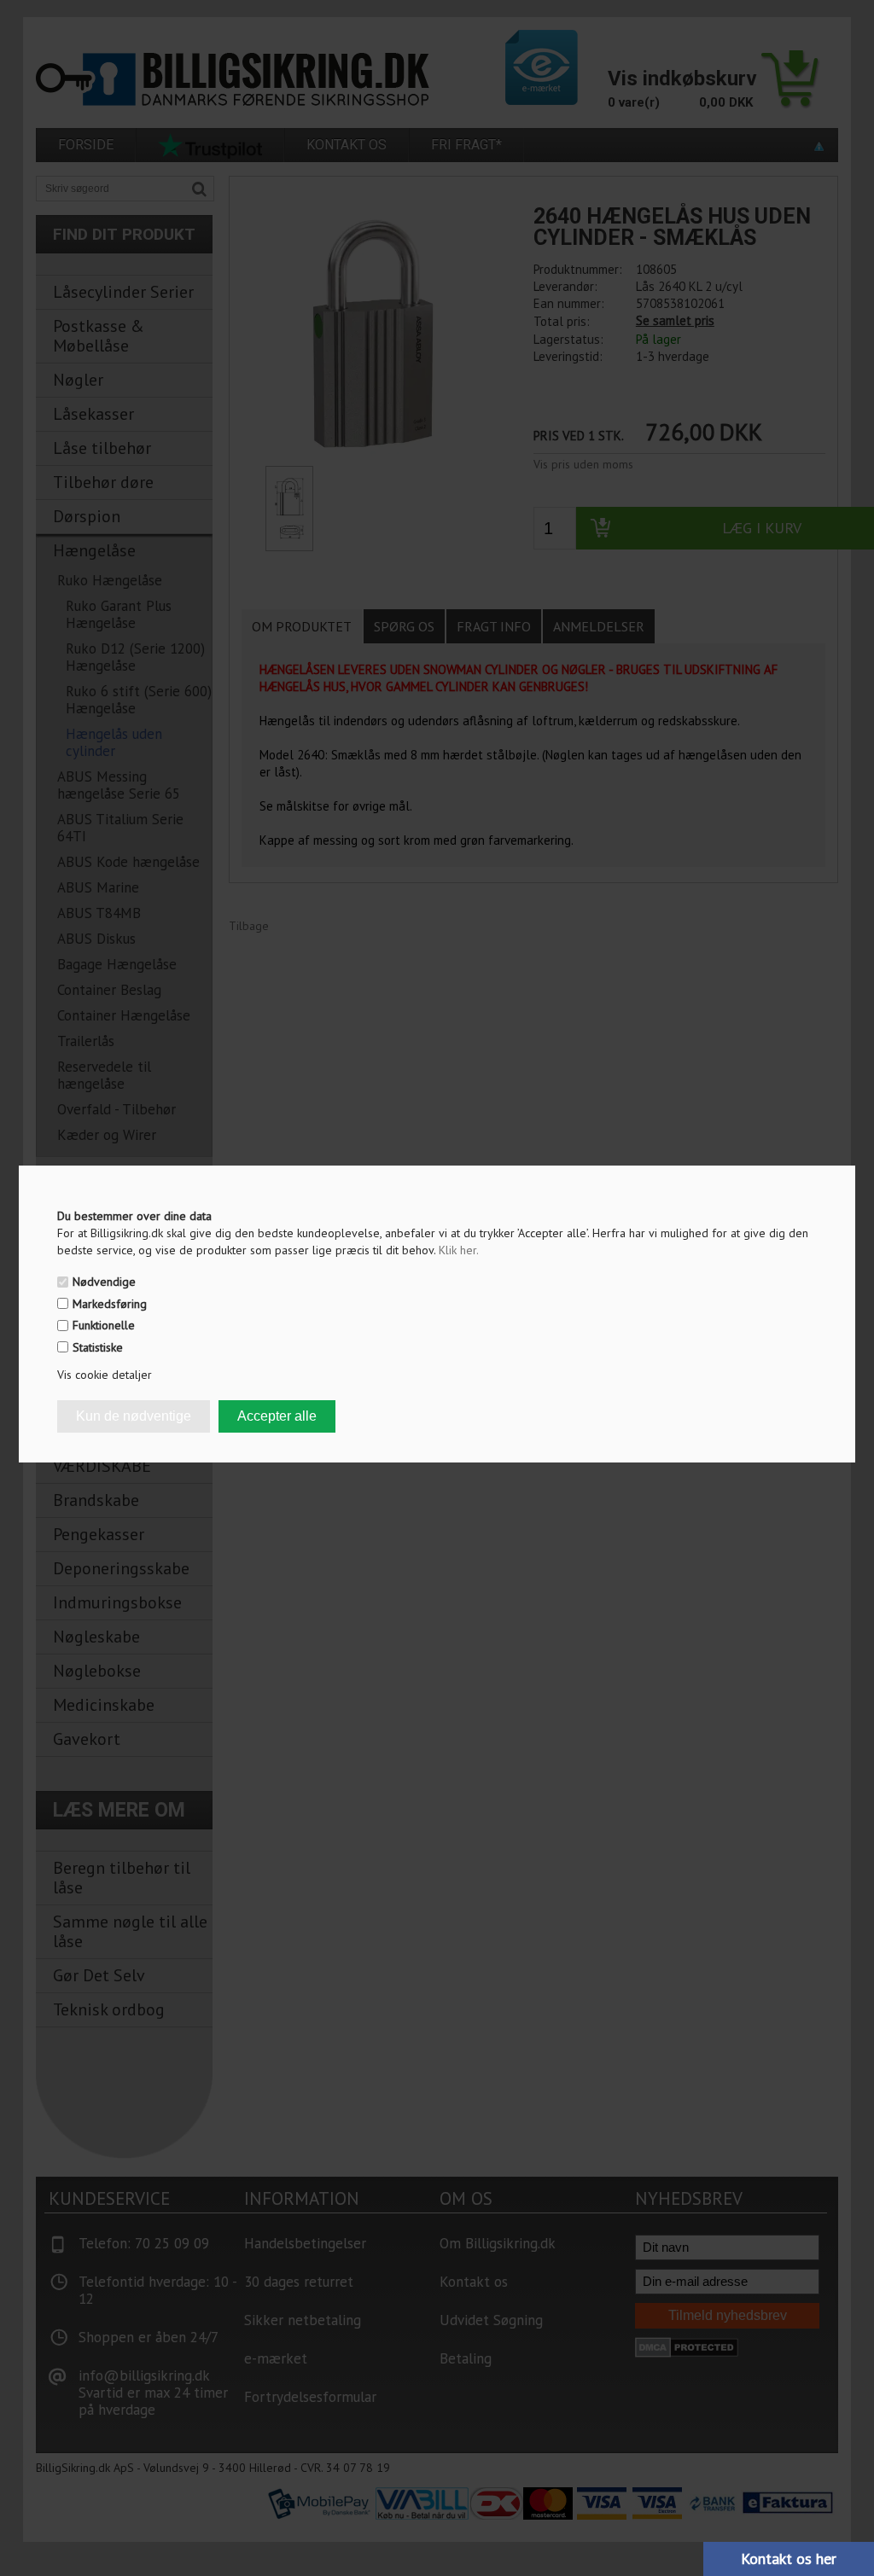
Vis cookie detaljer (105, 1375)
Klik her (459, 1250)
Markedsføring (110, 1304)
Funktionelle (104, 1325)
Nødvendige (104, 1282)
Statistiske (98, 1347)
